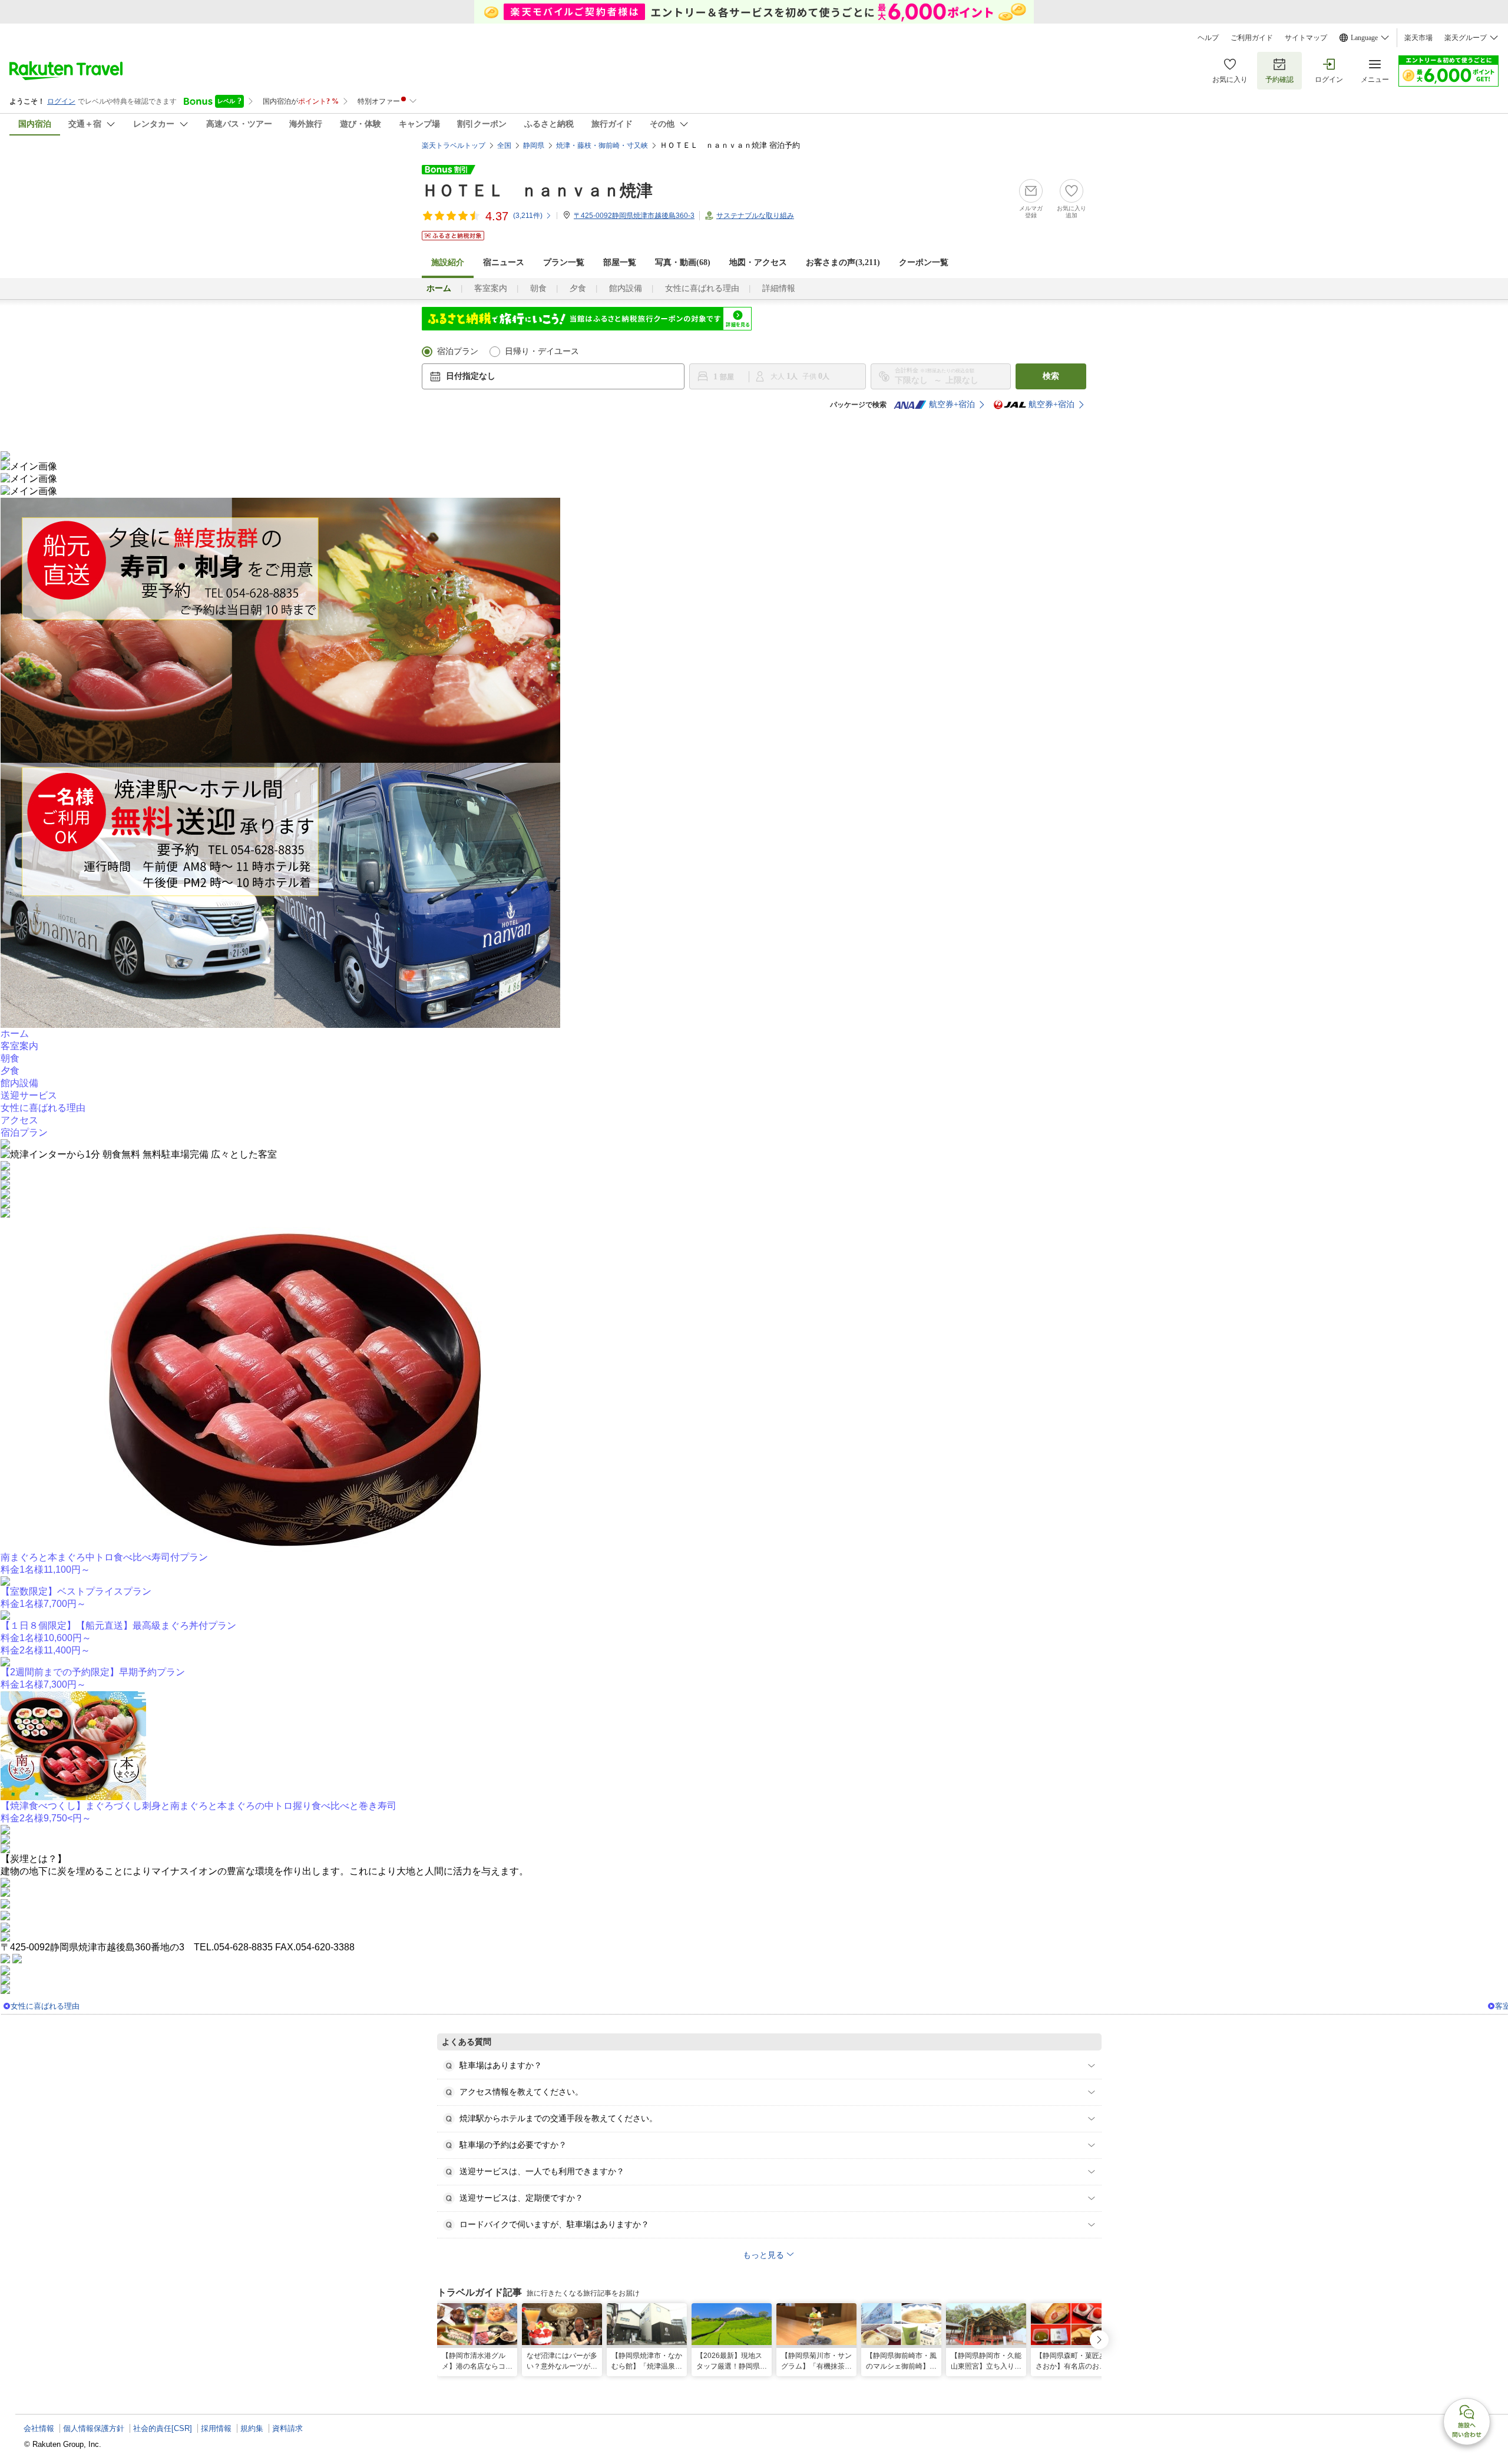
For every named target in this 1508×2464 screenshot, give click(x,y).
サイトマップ (1306, 38)
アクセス (19, 1120)
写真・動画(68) (683, 262)
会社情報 (39, 2428)
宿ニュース (504, 262)
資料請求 (287, 2428)
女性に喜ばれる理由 (702, 288)
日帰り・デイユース (542, 351)
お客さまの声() (843, 262)
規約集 (252, 2428)
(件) (528, 216)
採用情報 (216, 2428)
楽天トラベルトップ (454, 145)
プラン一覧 (564, 262)
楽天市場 (1418, 38)
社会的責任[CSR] (163, 2428)
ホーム (15, 1033)
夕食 (578, 288)
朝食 (538, 288)
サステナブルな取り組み (755, 216)
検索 (1051, 376)
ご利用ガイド (1252, 38)
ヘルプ (1208, 38)
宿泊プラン (458, 351)
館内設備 (626, 288)
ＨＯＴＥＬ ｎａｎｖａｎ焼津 (537, 191)
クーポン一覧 (924, 262)
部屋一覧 (620, 262)
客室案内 (491, 288)
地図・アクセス (758, 262)
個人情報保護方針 (94, 2428)
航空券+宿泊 (952, 404)
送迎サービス (29, 1095)
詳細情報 (779, 288)
